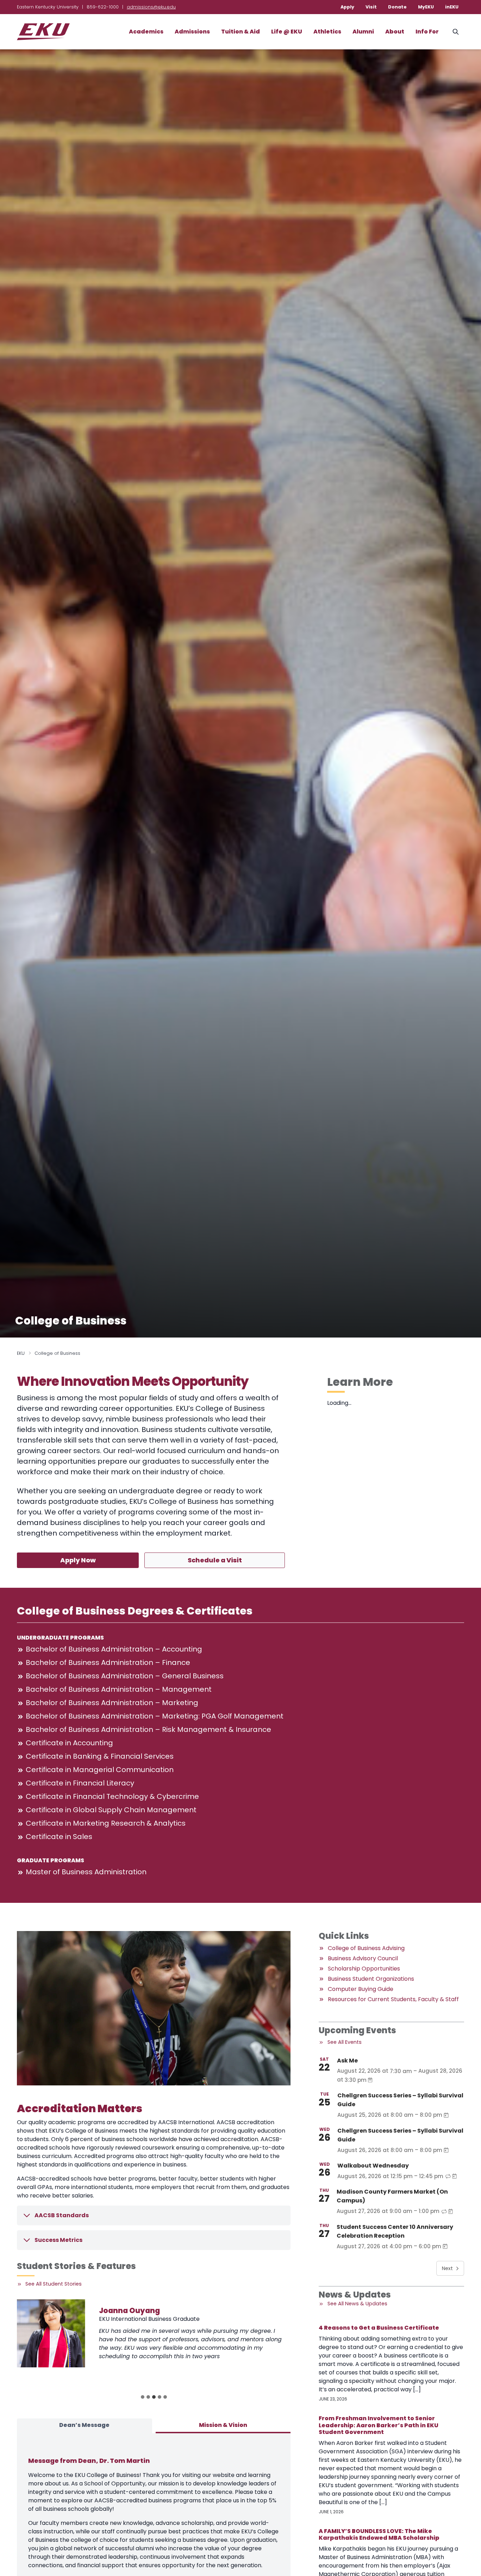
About (395, 32)
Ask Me (347, 2061)
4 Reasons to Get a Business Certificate (379, 2328)
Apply (347, 7)
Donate (397, 7)
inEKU (452, 7)
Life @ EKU (287, 32)
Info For (427, 32)
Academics (146, 32)
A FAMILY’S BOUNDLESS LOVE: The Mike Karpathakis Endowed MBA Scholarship (379, 2534)
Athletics (327, 32)
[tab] (143, 2397)
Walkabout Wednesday (373, 2166)
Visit (371, 7)
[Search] (456, 32)
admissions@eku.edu (151, 7)
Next (447, 2268)
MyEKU (426, 7)
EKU (21, 1353)
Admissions (192, 32)
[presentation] (51, 2333)
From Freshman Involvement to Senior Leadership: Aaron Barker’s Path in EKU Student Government (379, 2425)
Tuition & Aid (241, 32)
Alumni (363, 32)
